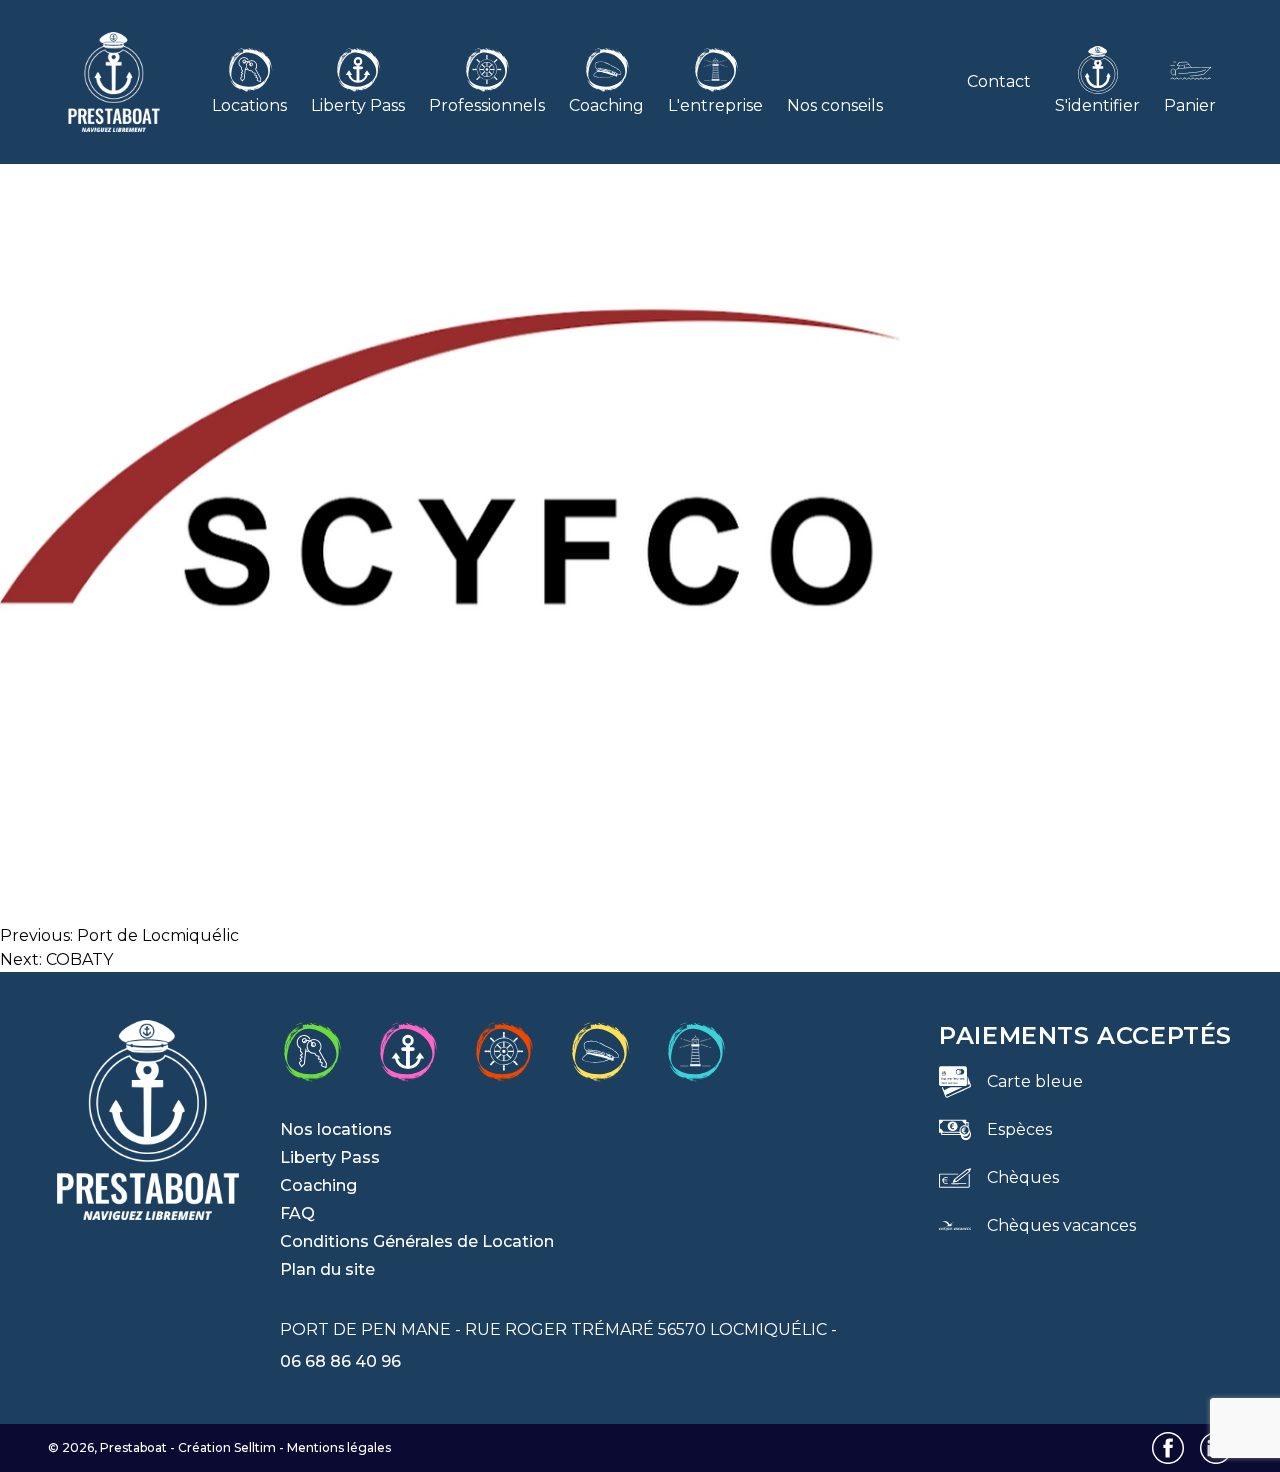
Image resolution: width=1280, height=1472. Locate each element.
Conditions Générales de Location (417, 1241)
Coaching (606, 105)
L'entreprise (715, 105)
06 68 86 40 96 (340, 1361)
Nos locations (336, 1129)
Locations (249, 105)
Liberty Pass (358, 105)
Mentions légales (339, 1447)
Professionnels (487, 105)
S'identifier (1097, 105)
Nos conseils (835, 105)
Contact (999, 81)
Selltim (255, 1447)
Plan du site (327, 1269)
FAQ (297, 1213)
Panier (1190, 105)
